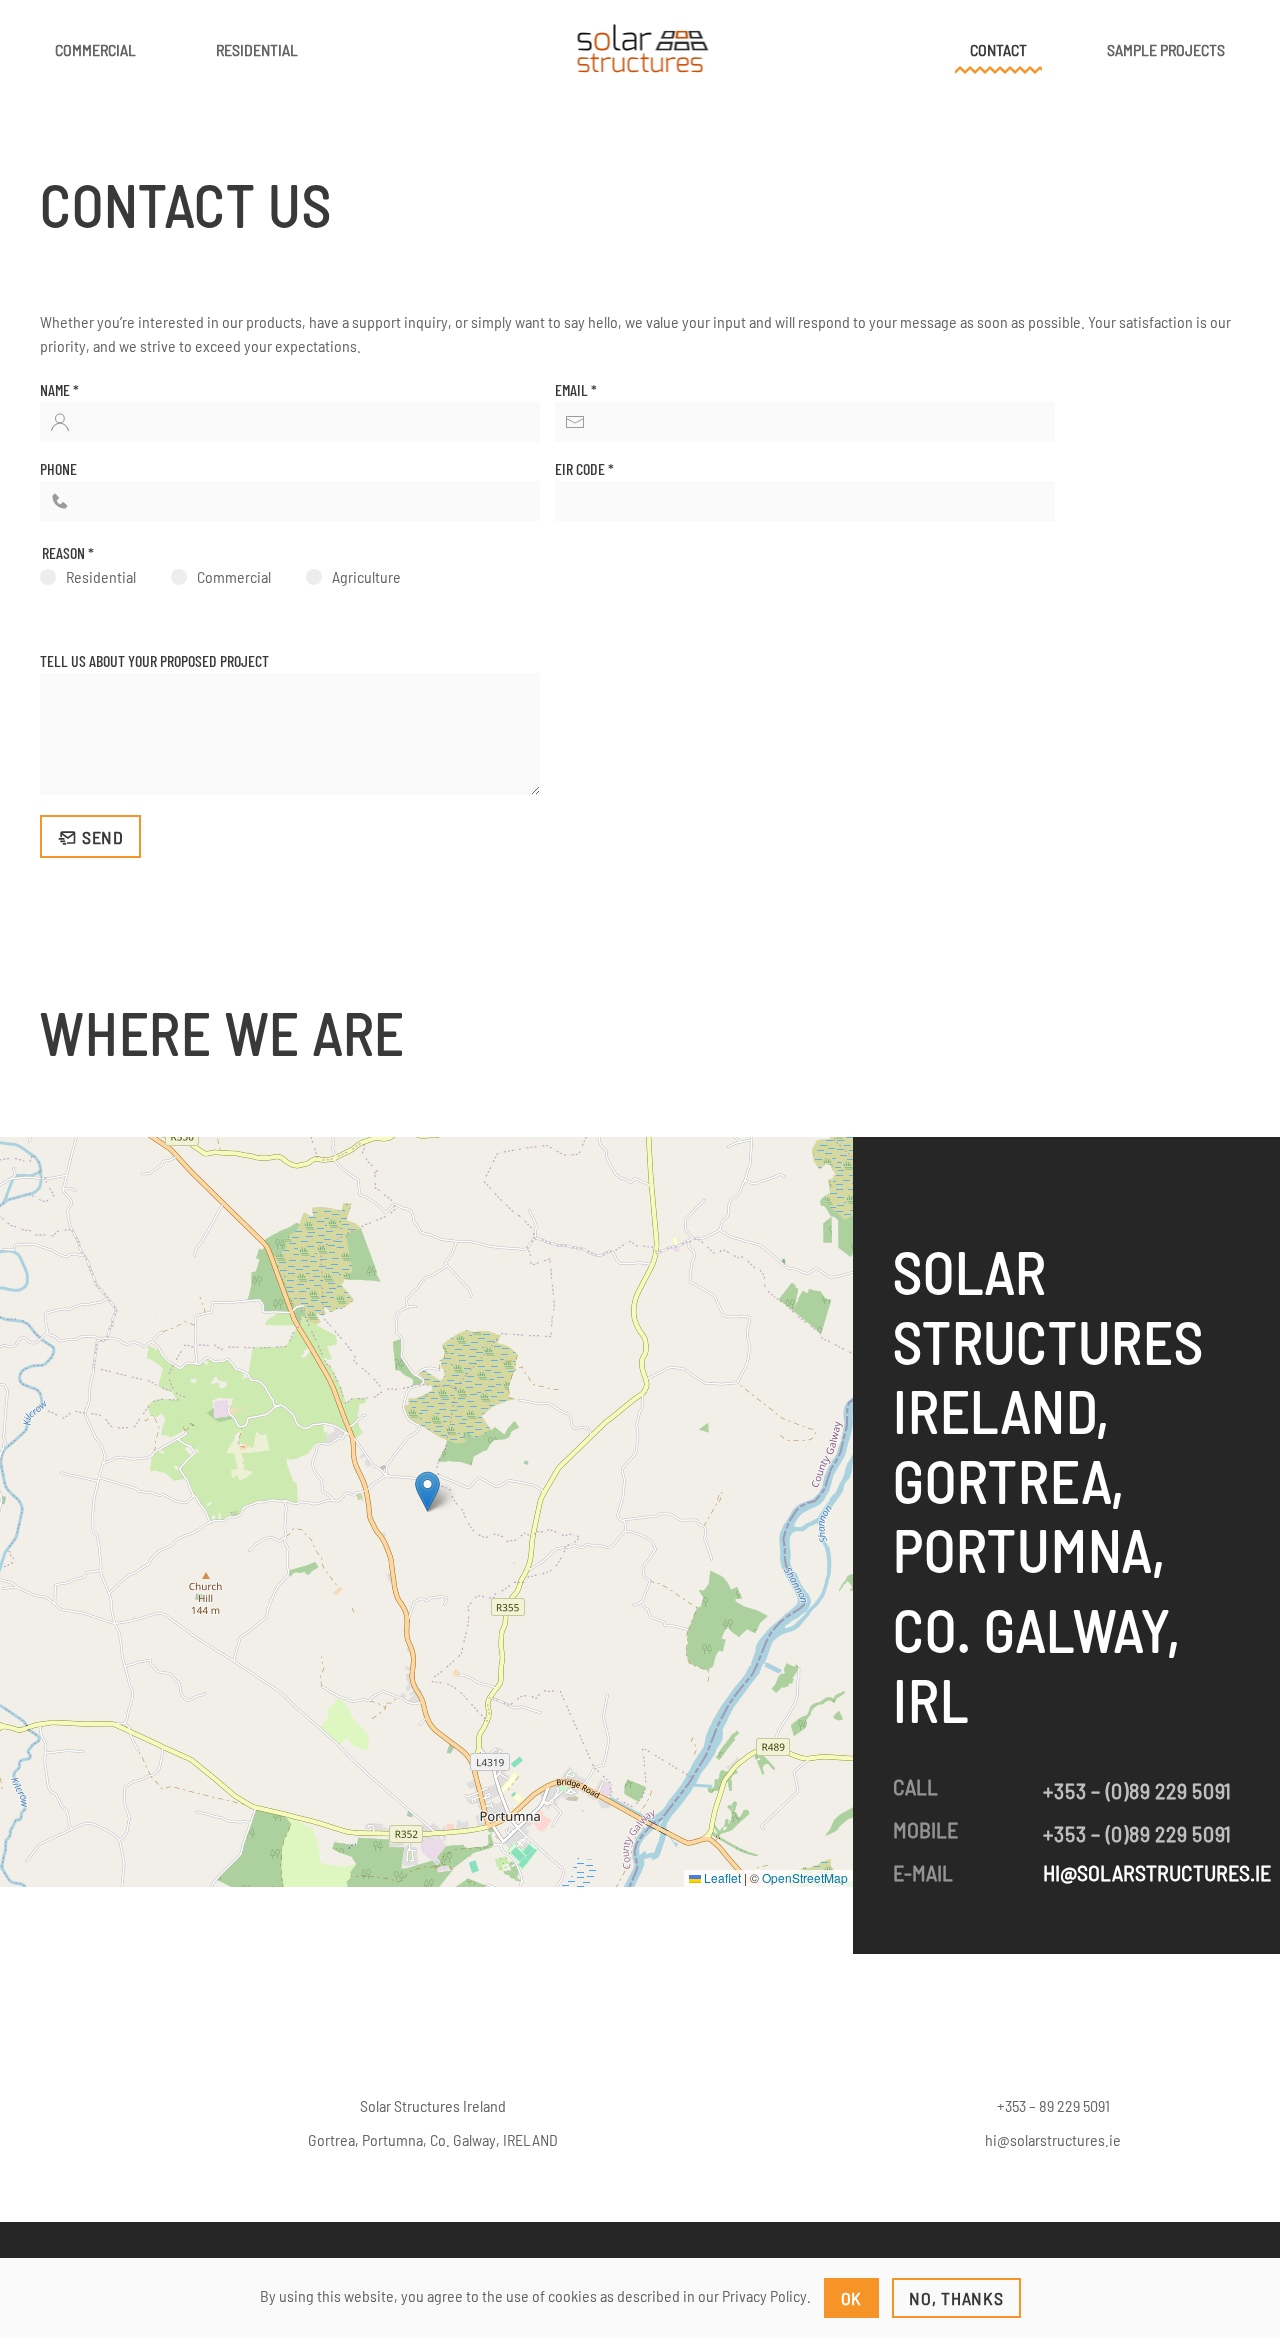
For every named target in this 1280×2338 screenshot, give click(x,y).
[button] (427, 1491)
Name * (59, 389)
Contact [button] (998, 49)
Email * (576, 389)
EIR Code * (584, 468)
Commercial (95, 49)
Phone (58, 468)
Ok (852, 2298)
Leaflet (721, 1877)
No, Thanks (956, 2298)
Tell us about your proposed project (154, 660)
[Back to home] (640, 50)
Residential (257, 49)
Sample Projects (1166, 49)
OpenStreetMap (805, 1877)
